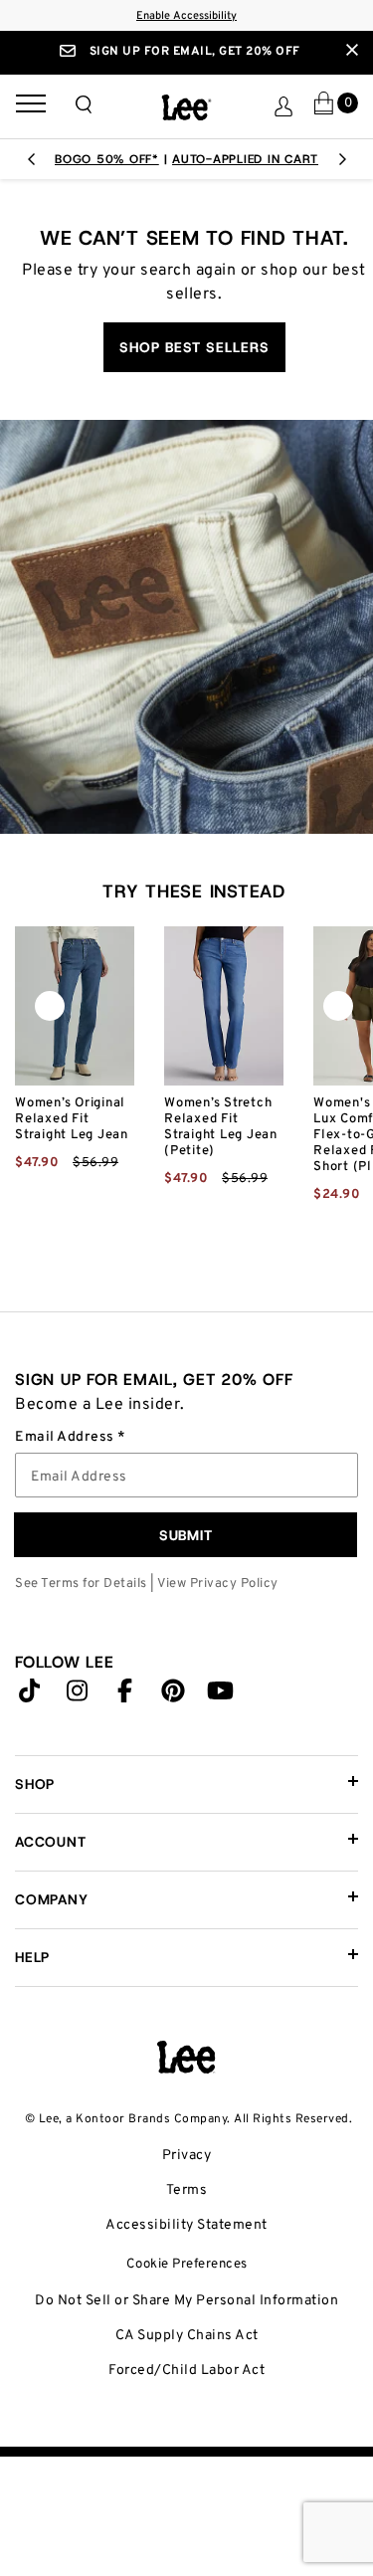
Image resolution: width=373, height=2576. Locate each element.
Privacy (187, 2156)
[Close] (352, 50)
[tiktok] (30, 1696)
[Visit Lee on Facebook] (125, 1696)
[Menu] (31, 106)
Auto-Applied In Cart (245, 159)
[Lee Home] (186, 107)
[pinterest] (173, 1696)
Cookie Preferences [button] (187, 2264)
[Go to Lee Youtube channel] (221, 1696)
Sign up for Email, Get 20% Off (193, 52)
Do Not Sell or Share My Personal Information (186, 2301)
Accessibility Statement (186, 2225)
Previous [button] (31, 165)
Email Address (66, 1438)
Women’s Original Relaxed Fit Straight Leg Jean (72, 1119)
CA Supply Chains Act (187, 2336)
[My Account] (283, 106)
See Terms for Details (81, 1584)
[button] (84, 104)
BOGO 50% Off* (107, 159)
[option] (186, 159)
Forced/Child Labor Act (186, 2371)
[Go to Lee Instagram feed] (78, 1696)
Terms (187, 2190)
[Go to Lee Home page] (186, 2058)
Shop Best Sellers (194, 347)
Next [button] (342, 165)
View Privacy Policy (218, 1584)
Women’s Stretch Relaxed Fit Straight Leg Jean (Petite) (221, 1127)
